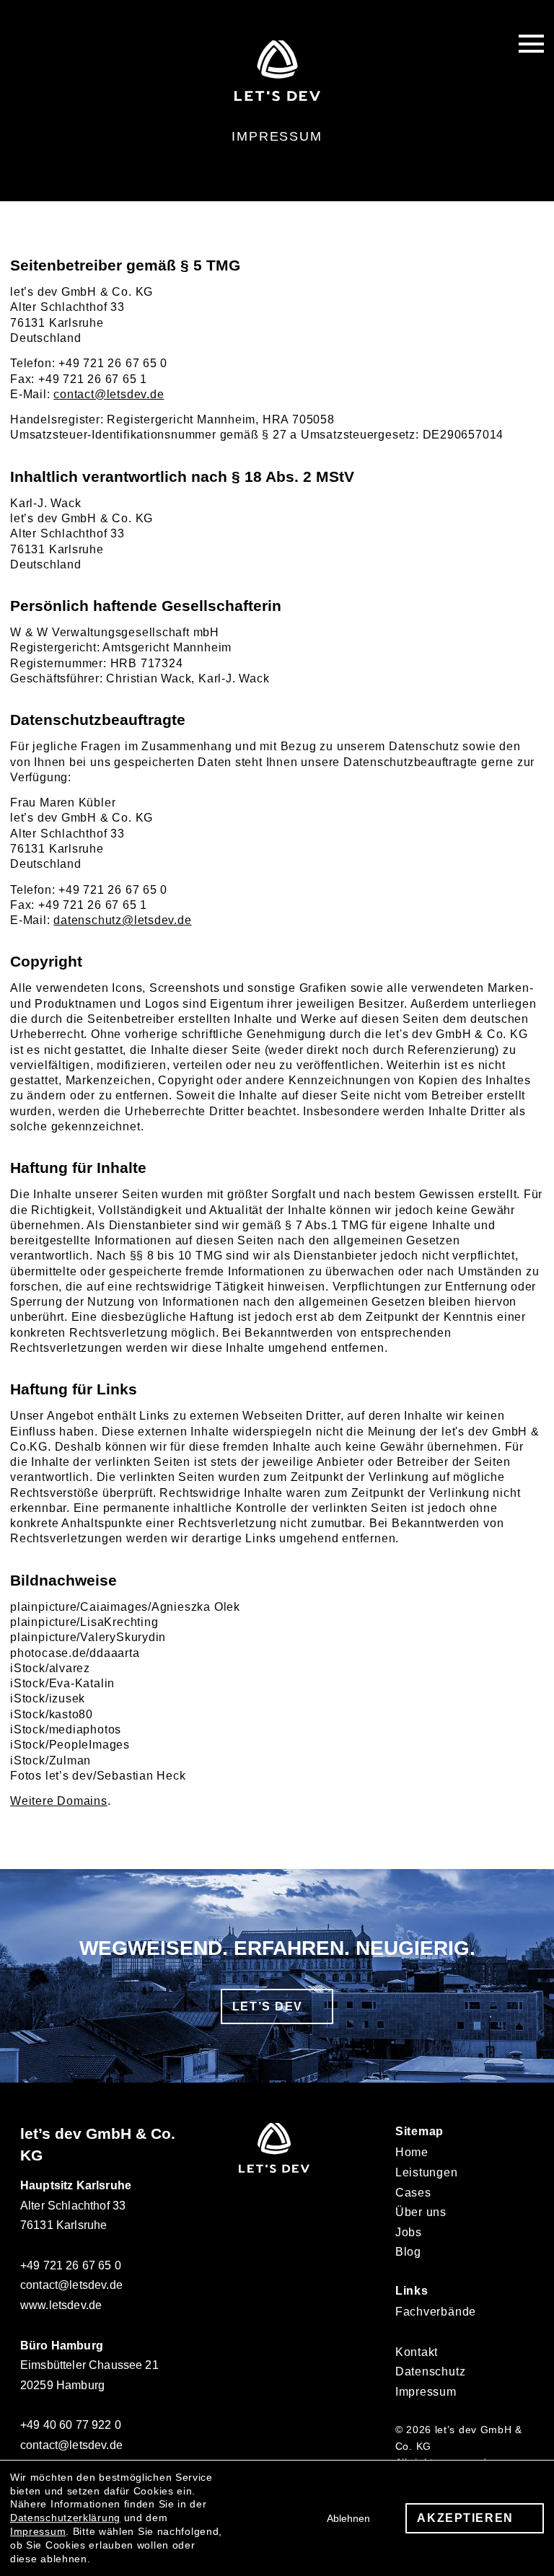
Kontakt (417, 2352)
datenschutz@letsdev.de (122, 920)
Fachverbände (436, 2312)
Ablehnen (348, 2518)
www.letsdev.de (61, 2305)
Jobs (409, 2232)
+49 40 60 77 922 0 (71, 2425)
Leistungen (427, 2172)
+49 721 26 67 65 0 (71, 2265)
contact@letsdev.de (109, 394)
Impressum (426, 2392)
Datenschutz (431, 2371)
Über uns (421, 2212)
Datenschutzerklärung (65, 2518)
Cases (413, 2193)
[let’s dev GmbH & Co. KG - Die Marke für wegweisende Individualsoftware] (274, 2169)
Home (412, 2152)
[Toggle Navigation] (531, 43)
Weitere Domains (59, 1801)
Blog (408, 2252)
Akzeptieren (465, 2518)
